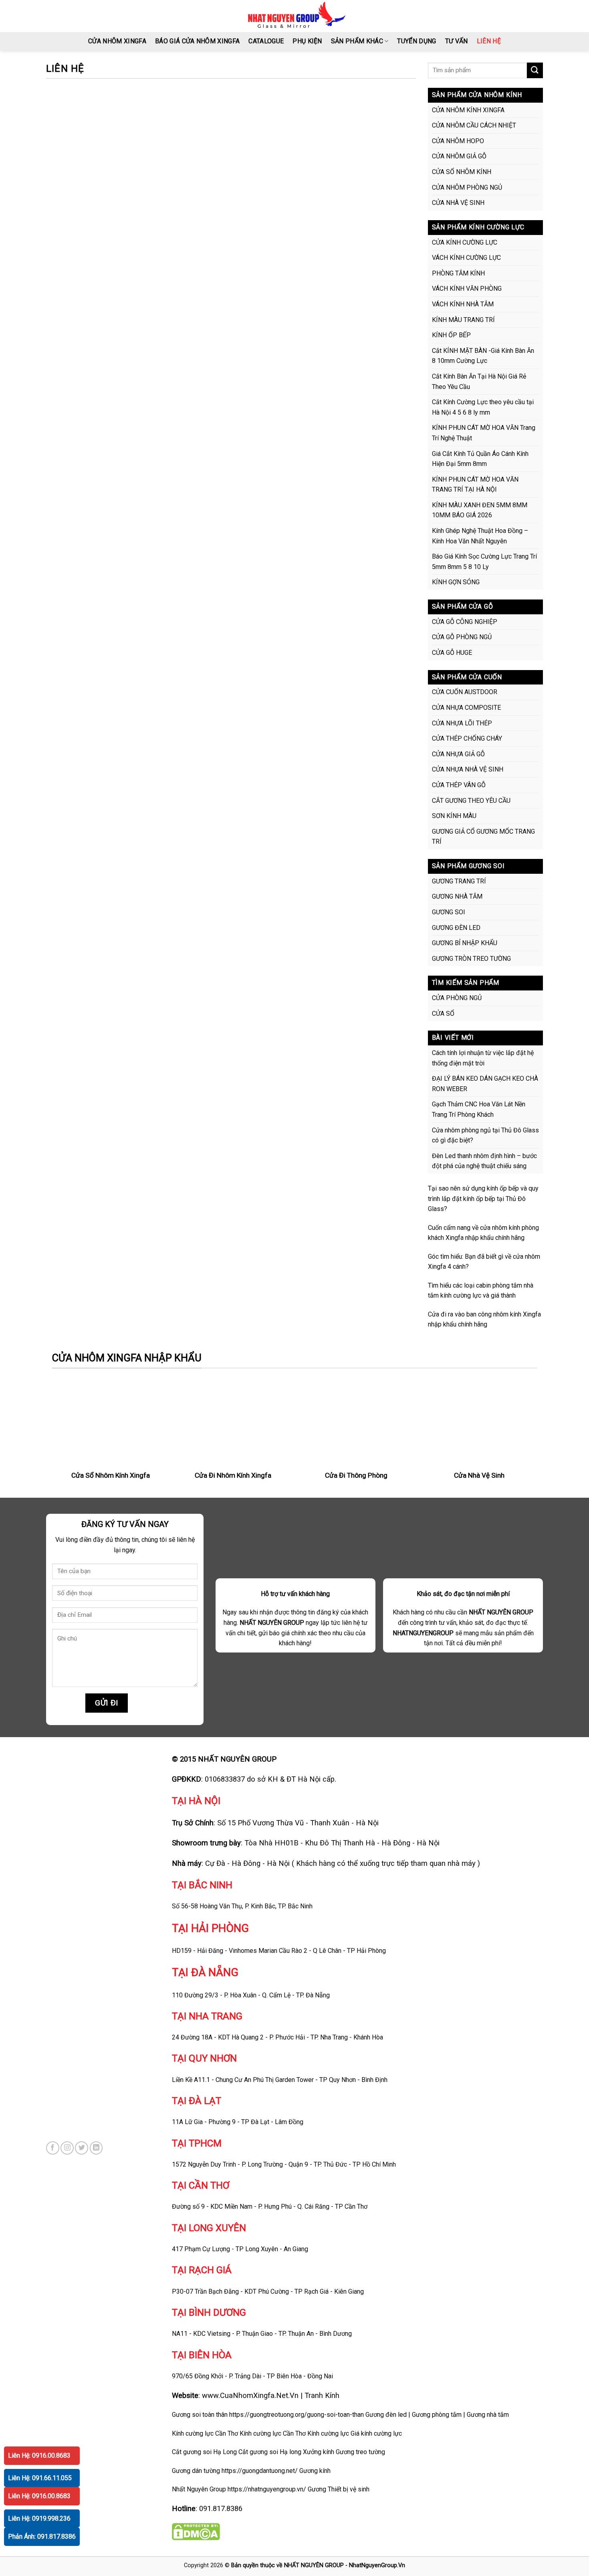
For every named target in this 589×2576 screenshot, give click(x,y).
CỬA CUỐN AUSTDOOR (465, 692)
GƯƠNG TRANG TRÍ (459, 881)
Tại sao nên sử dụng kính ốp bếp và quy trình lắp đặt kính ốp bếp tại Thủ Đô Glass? (483, 1199)
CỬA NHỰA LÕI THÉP (462, 723)
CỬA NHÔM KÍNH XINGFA (468, 110)
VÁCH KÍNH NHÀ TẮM (463, 304)
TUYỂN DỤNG (417, 41)
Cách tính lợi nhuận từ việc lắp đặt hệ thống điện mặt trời (483, 1058)
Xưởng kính (319, 2452)
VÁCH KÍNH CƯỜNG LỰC (466, 258)
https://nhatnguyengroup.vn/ (267, 2489)
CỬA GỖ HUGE (452, 653)
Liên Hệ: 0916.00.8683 (39, 2456)
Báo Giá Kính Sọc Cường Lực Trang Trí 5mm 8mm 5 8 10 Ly (484, 562)
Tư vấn (457, 41)
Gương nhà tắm (488, 2415)
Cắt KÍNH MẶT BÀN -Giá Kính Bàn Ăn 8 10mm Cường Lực (483, 356)
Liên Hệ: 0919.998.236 (39, 2518)
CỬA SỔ (443, 1014)
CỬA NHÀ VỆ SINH (458, 203)
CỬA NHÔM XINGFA (117, 41)
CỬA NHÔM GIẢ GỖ (459, 156)
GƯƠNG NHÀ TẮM (457, 896)
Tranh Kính (322, 2395)
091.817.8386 (221, 2508)
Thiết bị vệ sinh (349, 2489)
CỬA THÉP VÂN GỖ (459, 785)
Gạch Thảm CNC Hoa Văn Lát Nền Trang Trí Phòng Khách (479, 1109)
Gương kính (315, 2471)
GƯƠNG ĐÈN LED (456, 928)
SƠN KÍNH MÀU (454, 816)
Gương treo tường (360, 2452)
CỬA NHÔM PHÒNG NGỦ (467, 187)
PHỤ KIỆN (307, 41)
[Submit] (535, 70)
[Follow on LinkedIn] (96, 2148)
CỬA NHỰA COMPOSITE (466, 708)
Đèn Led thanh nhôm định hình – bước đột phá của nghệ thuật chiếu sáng (484, 1161)
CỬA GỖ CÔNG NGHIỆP (465, 622)
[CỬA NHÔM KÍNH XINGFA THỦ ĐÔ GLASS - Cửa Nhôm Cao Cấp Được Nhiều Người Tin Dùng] (295, 16)
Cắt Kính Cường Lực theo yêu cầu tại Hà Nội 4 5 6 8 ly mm (483, 407)
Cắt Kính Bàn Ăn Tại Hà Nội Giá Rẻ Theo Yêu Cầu (479, 382)
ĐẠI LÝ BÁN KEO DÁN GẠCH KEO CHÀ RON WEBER (485, 1084)
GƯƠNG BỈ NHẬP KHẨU (465, 943)
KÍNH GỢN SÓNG (456, 582)
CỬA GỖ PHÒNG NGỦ (462, 637)
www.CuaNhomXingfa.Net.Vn (250, 2395)
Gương (317, 2489)
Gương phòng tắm (437, 2415)
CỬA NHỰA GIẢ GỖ (458, 754)
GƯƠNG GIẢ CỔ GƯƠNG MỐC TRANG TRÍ (483, 837)
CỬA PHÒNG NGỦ (457, 998)
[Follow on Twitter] (82, 2148)
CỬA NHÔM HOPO (458, 141)
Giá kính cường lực (376, 2433)
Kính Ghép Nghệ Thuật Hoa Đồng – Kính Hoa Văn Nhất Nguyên (480, 536)
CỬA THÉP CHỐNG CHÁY (467, 738)
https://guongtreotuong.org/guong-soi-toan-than (297, 2415)
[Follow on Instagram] (67, 2148)
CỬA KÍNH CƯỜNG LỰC (465, 242)
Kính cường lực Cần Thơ (273, 2433)
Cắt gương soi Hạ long (270, 2452)
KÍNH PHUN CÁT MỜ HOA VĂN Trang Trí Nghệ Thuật (484, 433)
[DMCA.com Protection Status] (196, 2531)
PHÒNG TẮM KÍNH (458, 273)
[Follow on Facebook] (53, 2148)
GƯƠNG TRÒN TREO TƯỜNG (471, 959)
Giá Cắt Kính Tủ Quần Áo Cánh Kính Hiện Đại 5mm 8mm (480, 459)
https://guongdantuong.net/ (260, 2471)
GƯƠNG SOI (449, 912)
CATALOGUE (266, 41)
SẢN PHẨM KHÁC (357, 41)
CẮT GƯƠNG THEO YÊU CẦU (471, 801)
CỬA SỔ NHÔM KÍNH (462, 172)
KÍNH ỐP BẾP (451, 335)
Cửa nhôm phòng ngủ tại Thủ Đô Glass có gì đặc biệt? (485, 1135)
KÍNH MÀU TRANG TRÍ (463, 320)
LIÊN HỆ (489, 41)
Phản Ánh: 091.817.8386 (42, 2537)
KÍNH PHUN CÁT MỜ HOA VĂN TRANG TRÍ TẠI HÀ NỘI (475, 485)
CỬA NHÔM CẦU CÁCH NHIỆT (474, 125)
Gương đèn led (386, 2415)
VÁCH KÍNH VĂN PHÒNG (467, 289)
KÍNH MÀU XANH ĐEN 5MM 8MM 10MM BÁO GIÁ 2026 (480, 510)
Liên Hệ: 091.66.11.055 (40, 2478)
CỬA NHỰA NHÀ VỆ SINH (468, 769)
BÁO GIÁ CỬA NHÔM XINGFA (197, 41)
